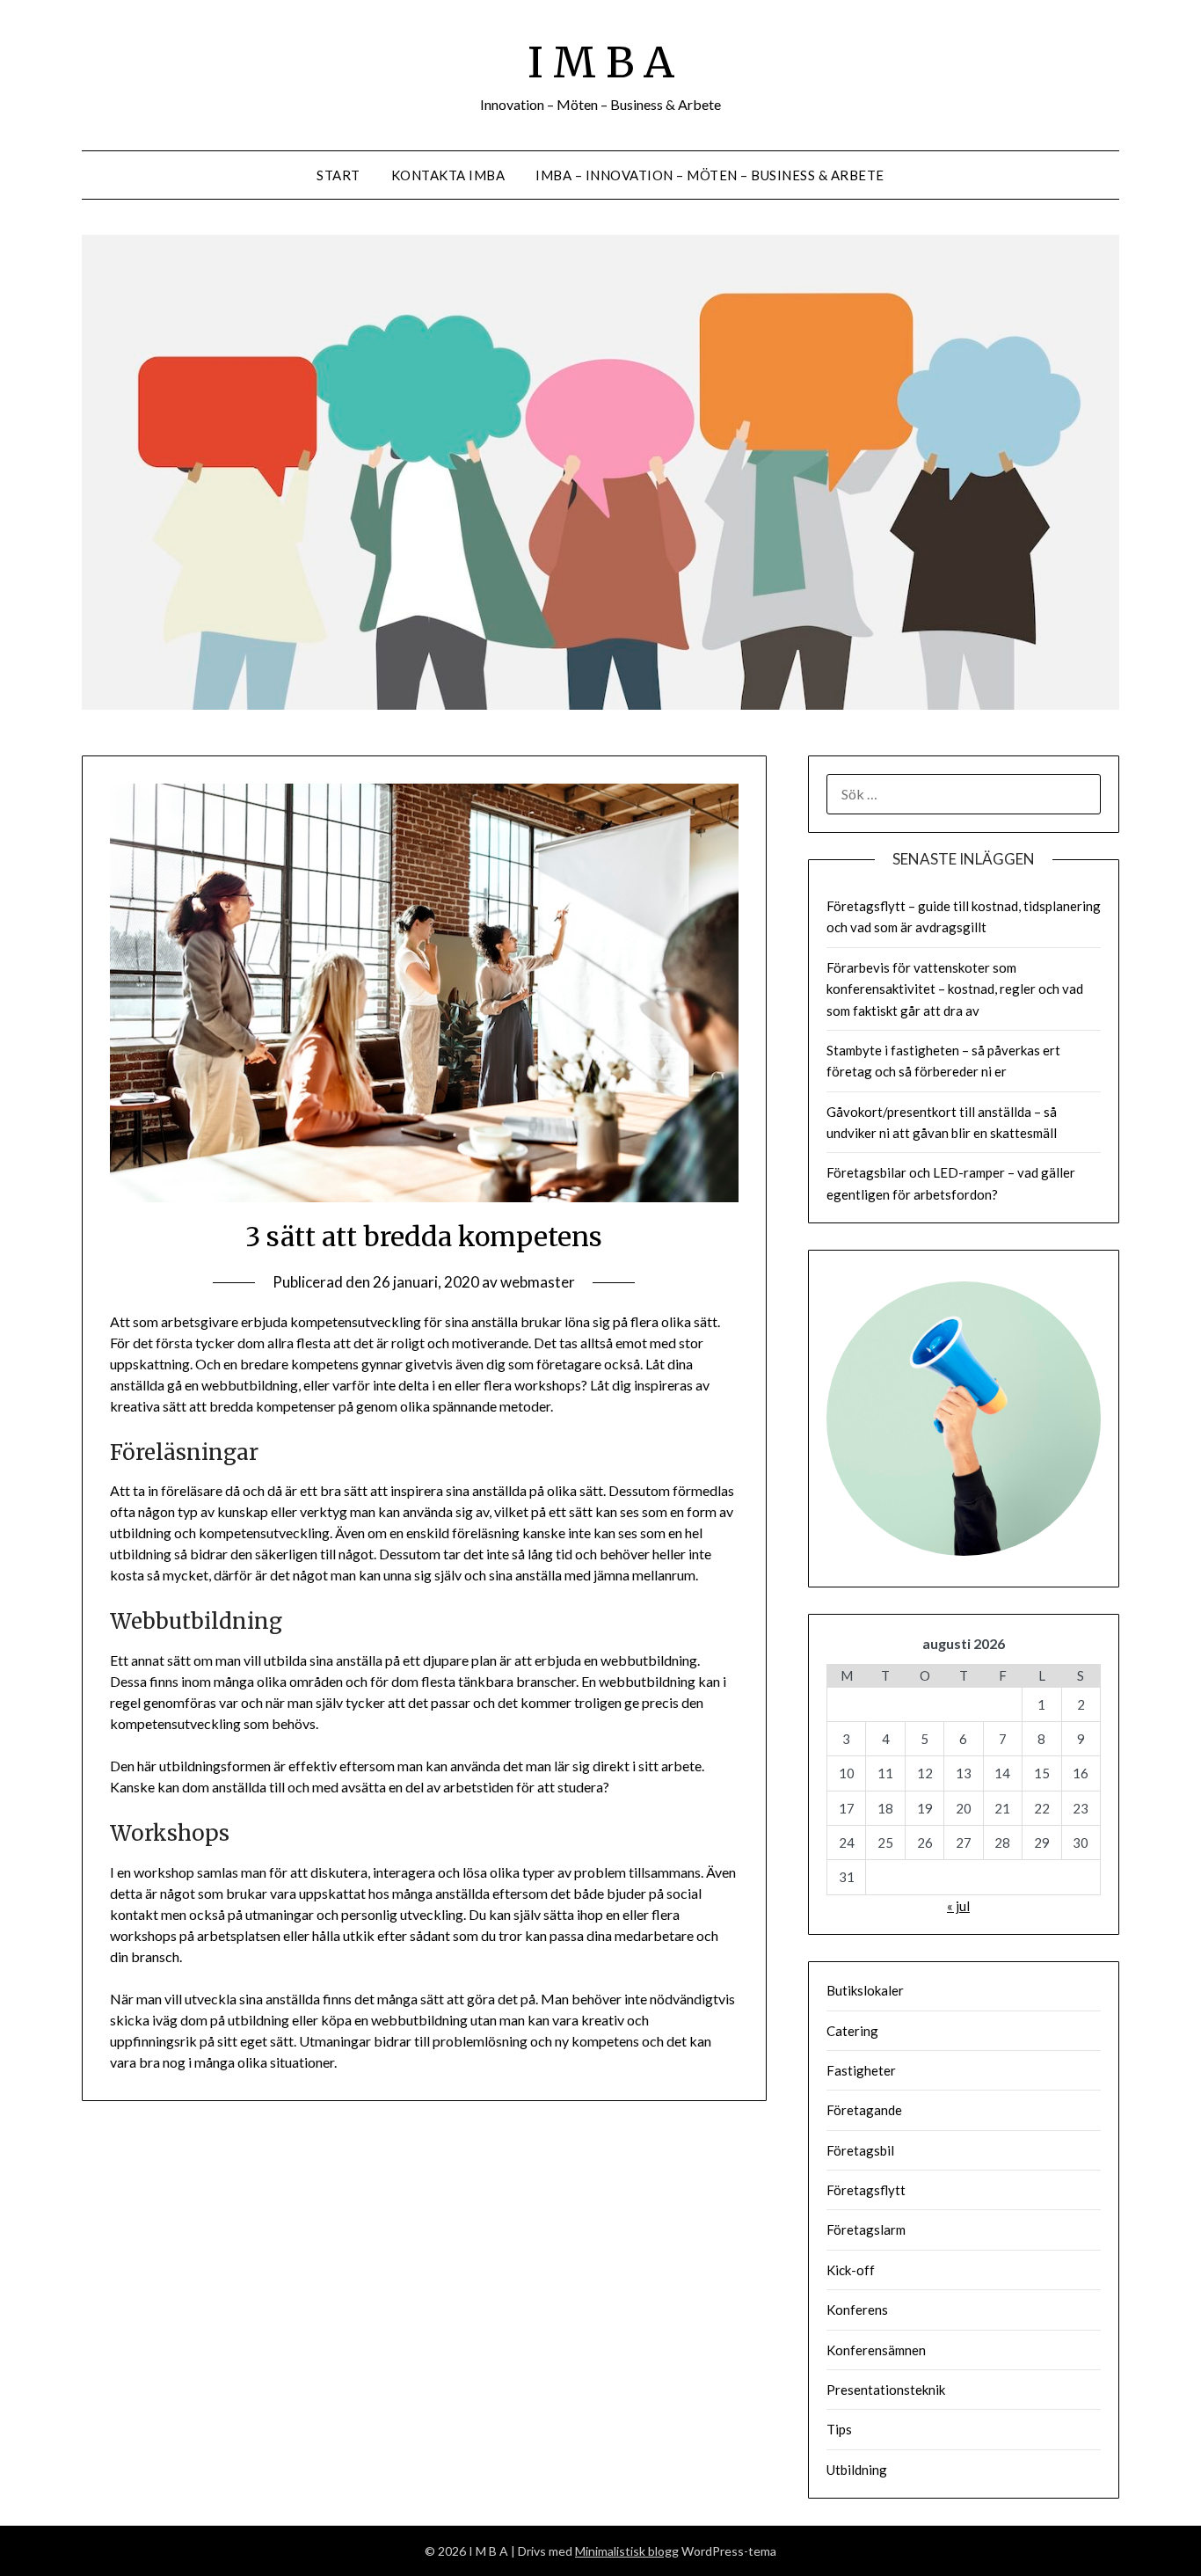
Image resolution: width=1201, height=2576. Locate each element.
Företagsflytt (866, 2190)
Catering (852, 2031)
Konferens (857, 2310)
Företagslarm (866, 2229)
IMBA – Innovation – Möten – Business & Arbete (710, 175)
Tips (839, 2429)
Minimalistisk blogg (627, 2551)
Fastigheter (861, 2070)
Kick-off (851, 2270)
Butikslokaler (865, 1990)
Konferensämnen (876, 2350)
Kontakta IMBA (448, 175)
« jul (958, 1906)
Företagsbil (860, 2150)
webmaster (538, 1282)
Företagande (864, 2110)
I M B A (601, 62)
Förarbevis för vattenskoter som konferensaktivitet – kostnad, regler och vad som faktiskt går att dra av (955, 989)
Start (338, 175)
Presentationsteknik (886, 2390)
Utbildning (857, 2470)
